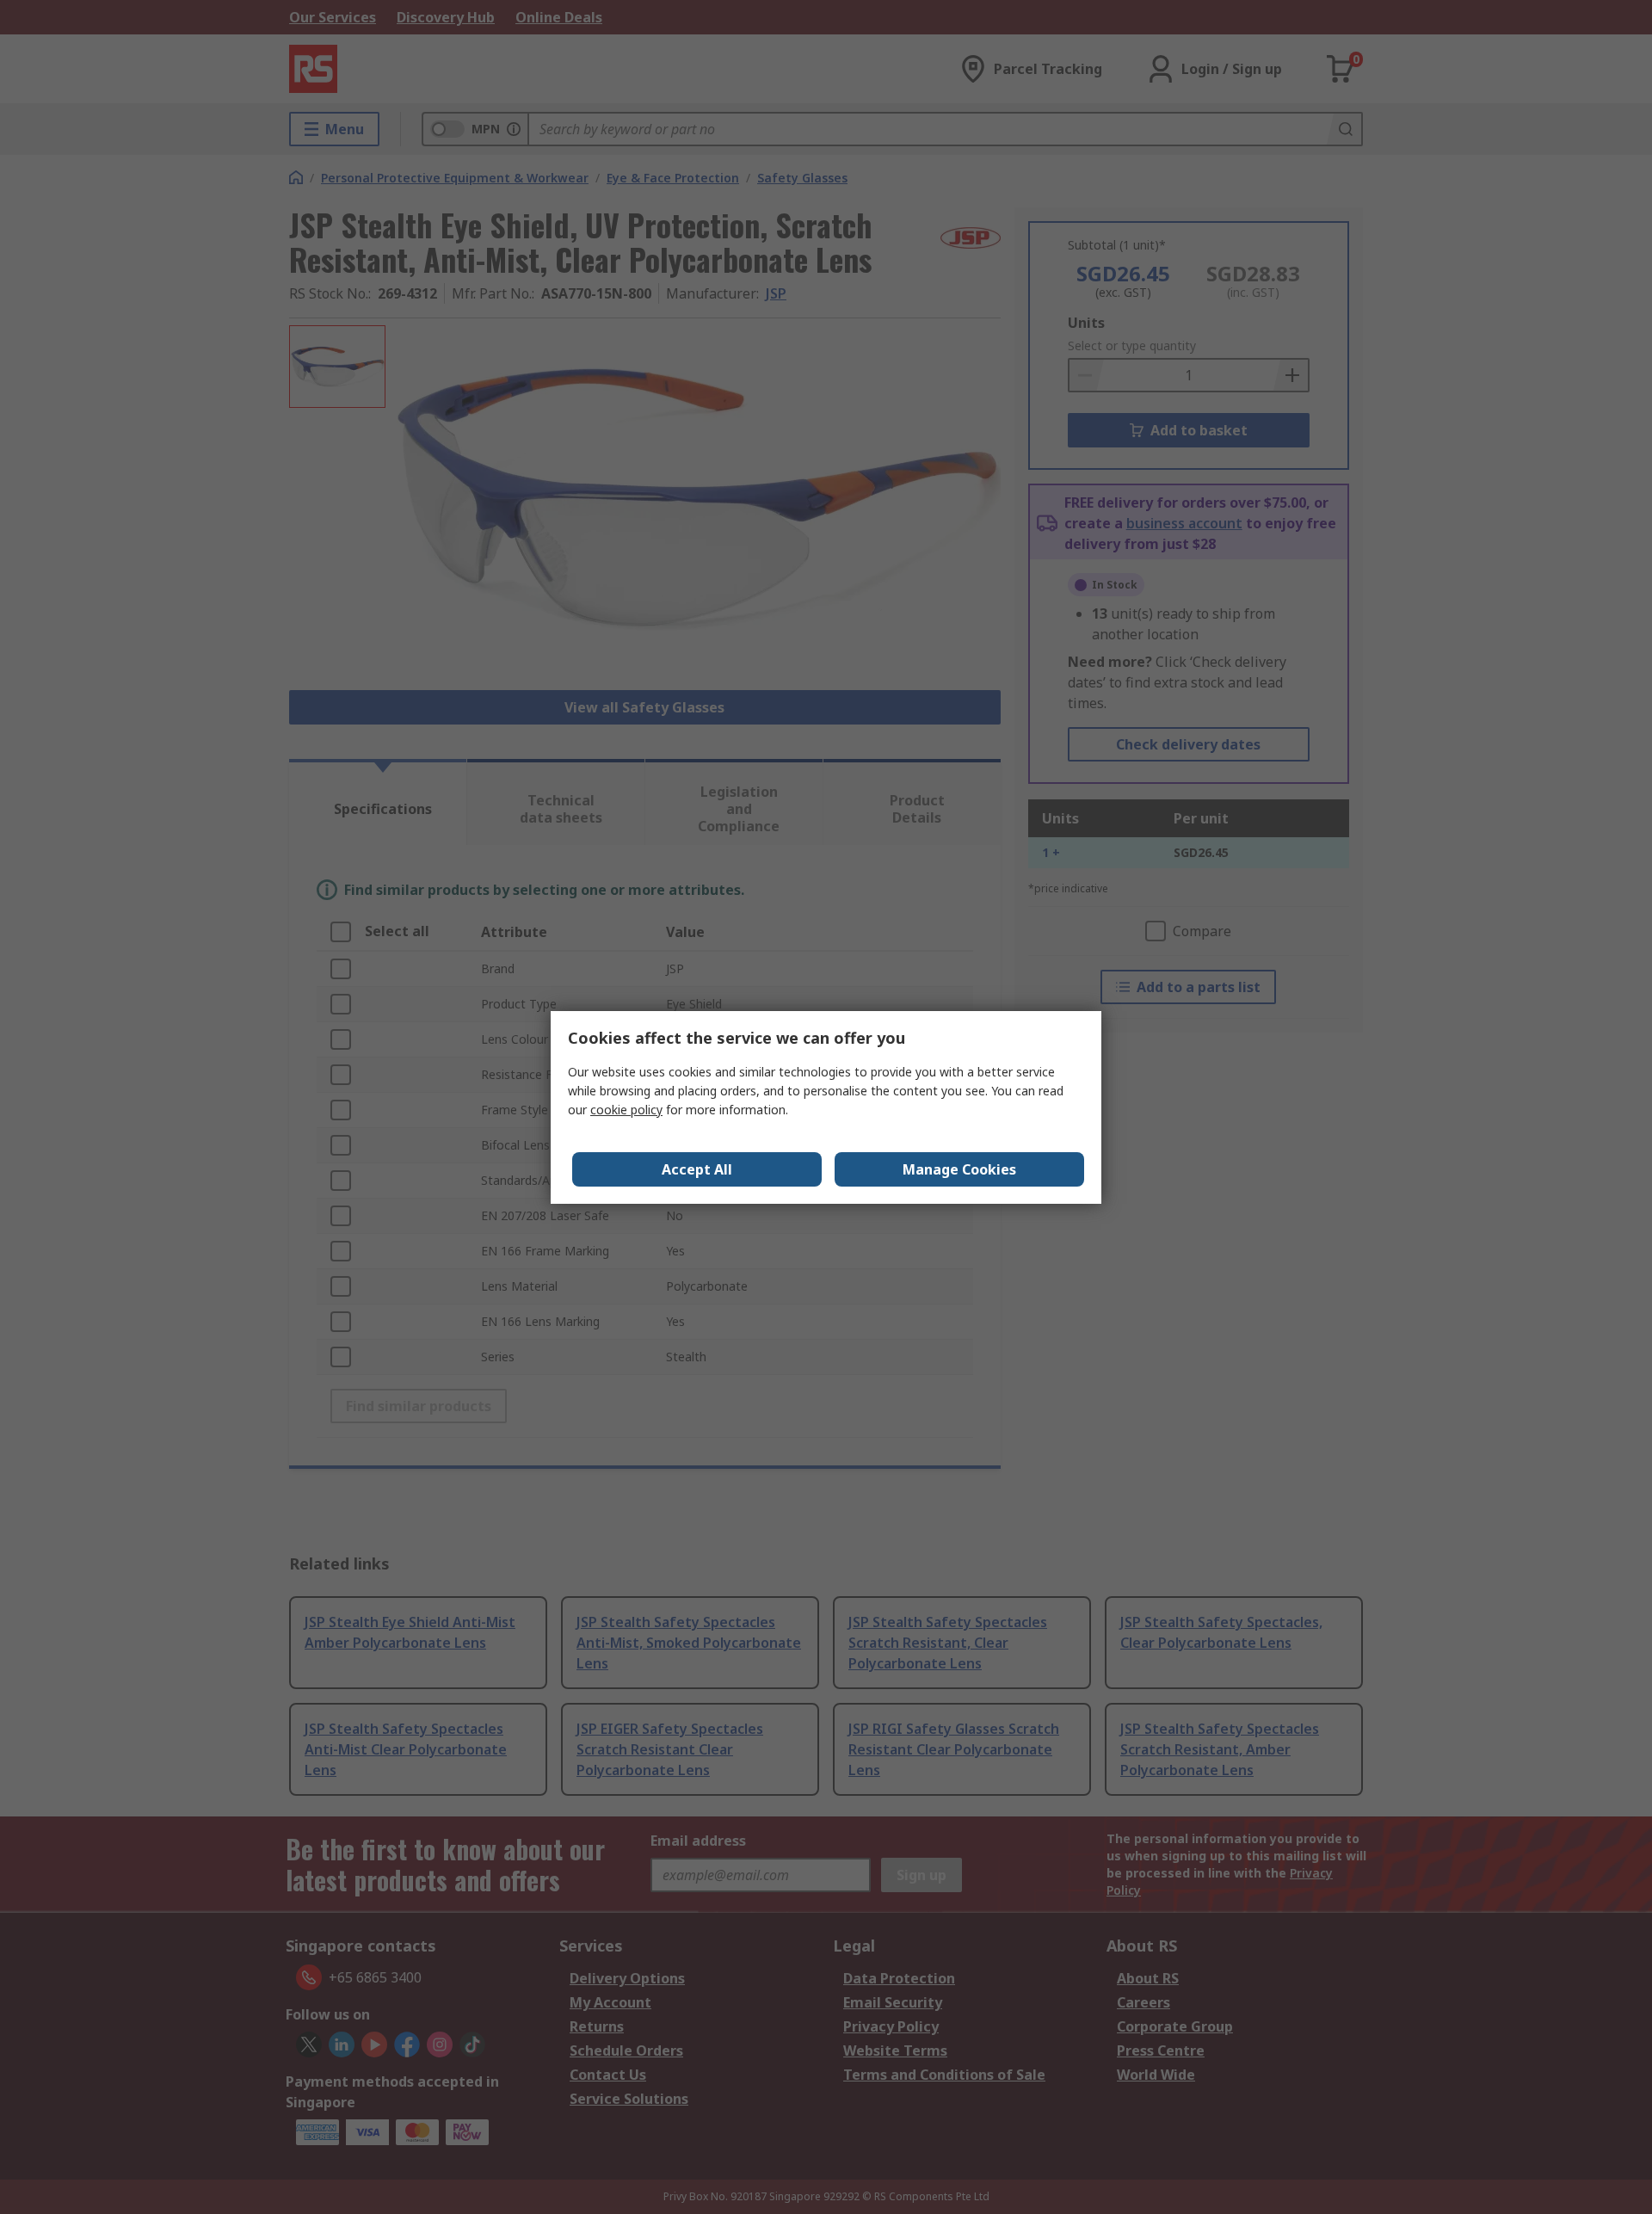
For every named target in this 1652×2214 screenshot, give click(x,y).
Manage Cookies (959, 1169)
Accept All (697, 1169)
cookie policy (626, 1110)
